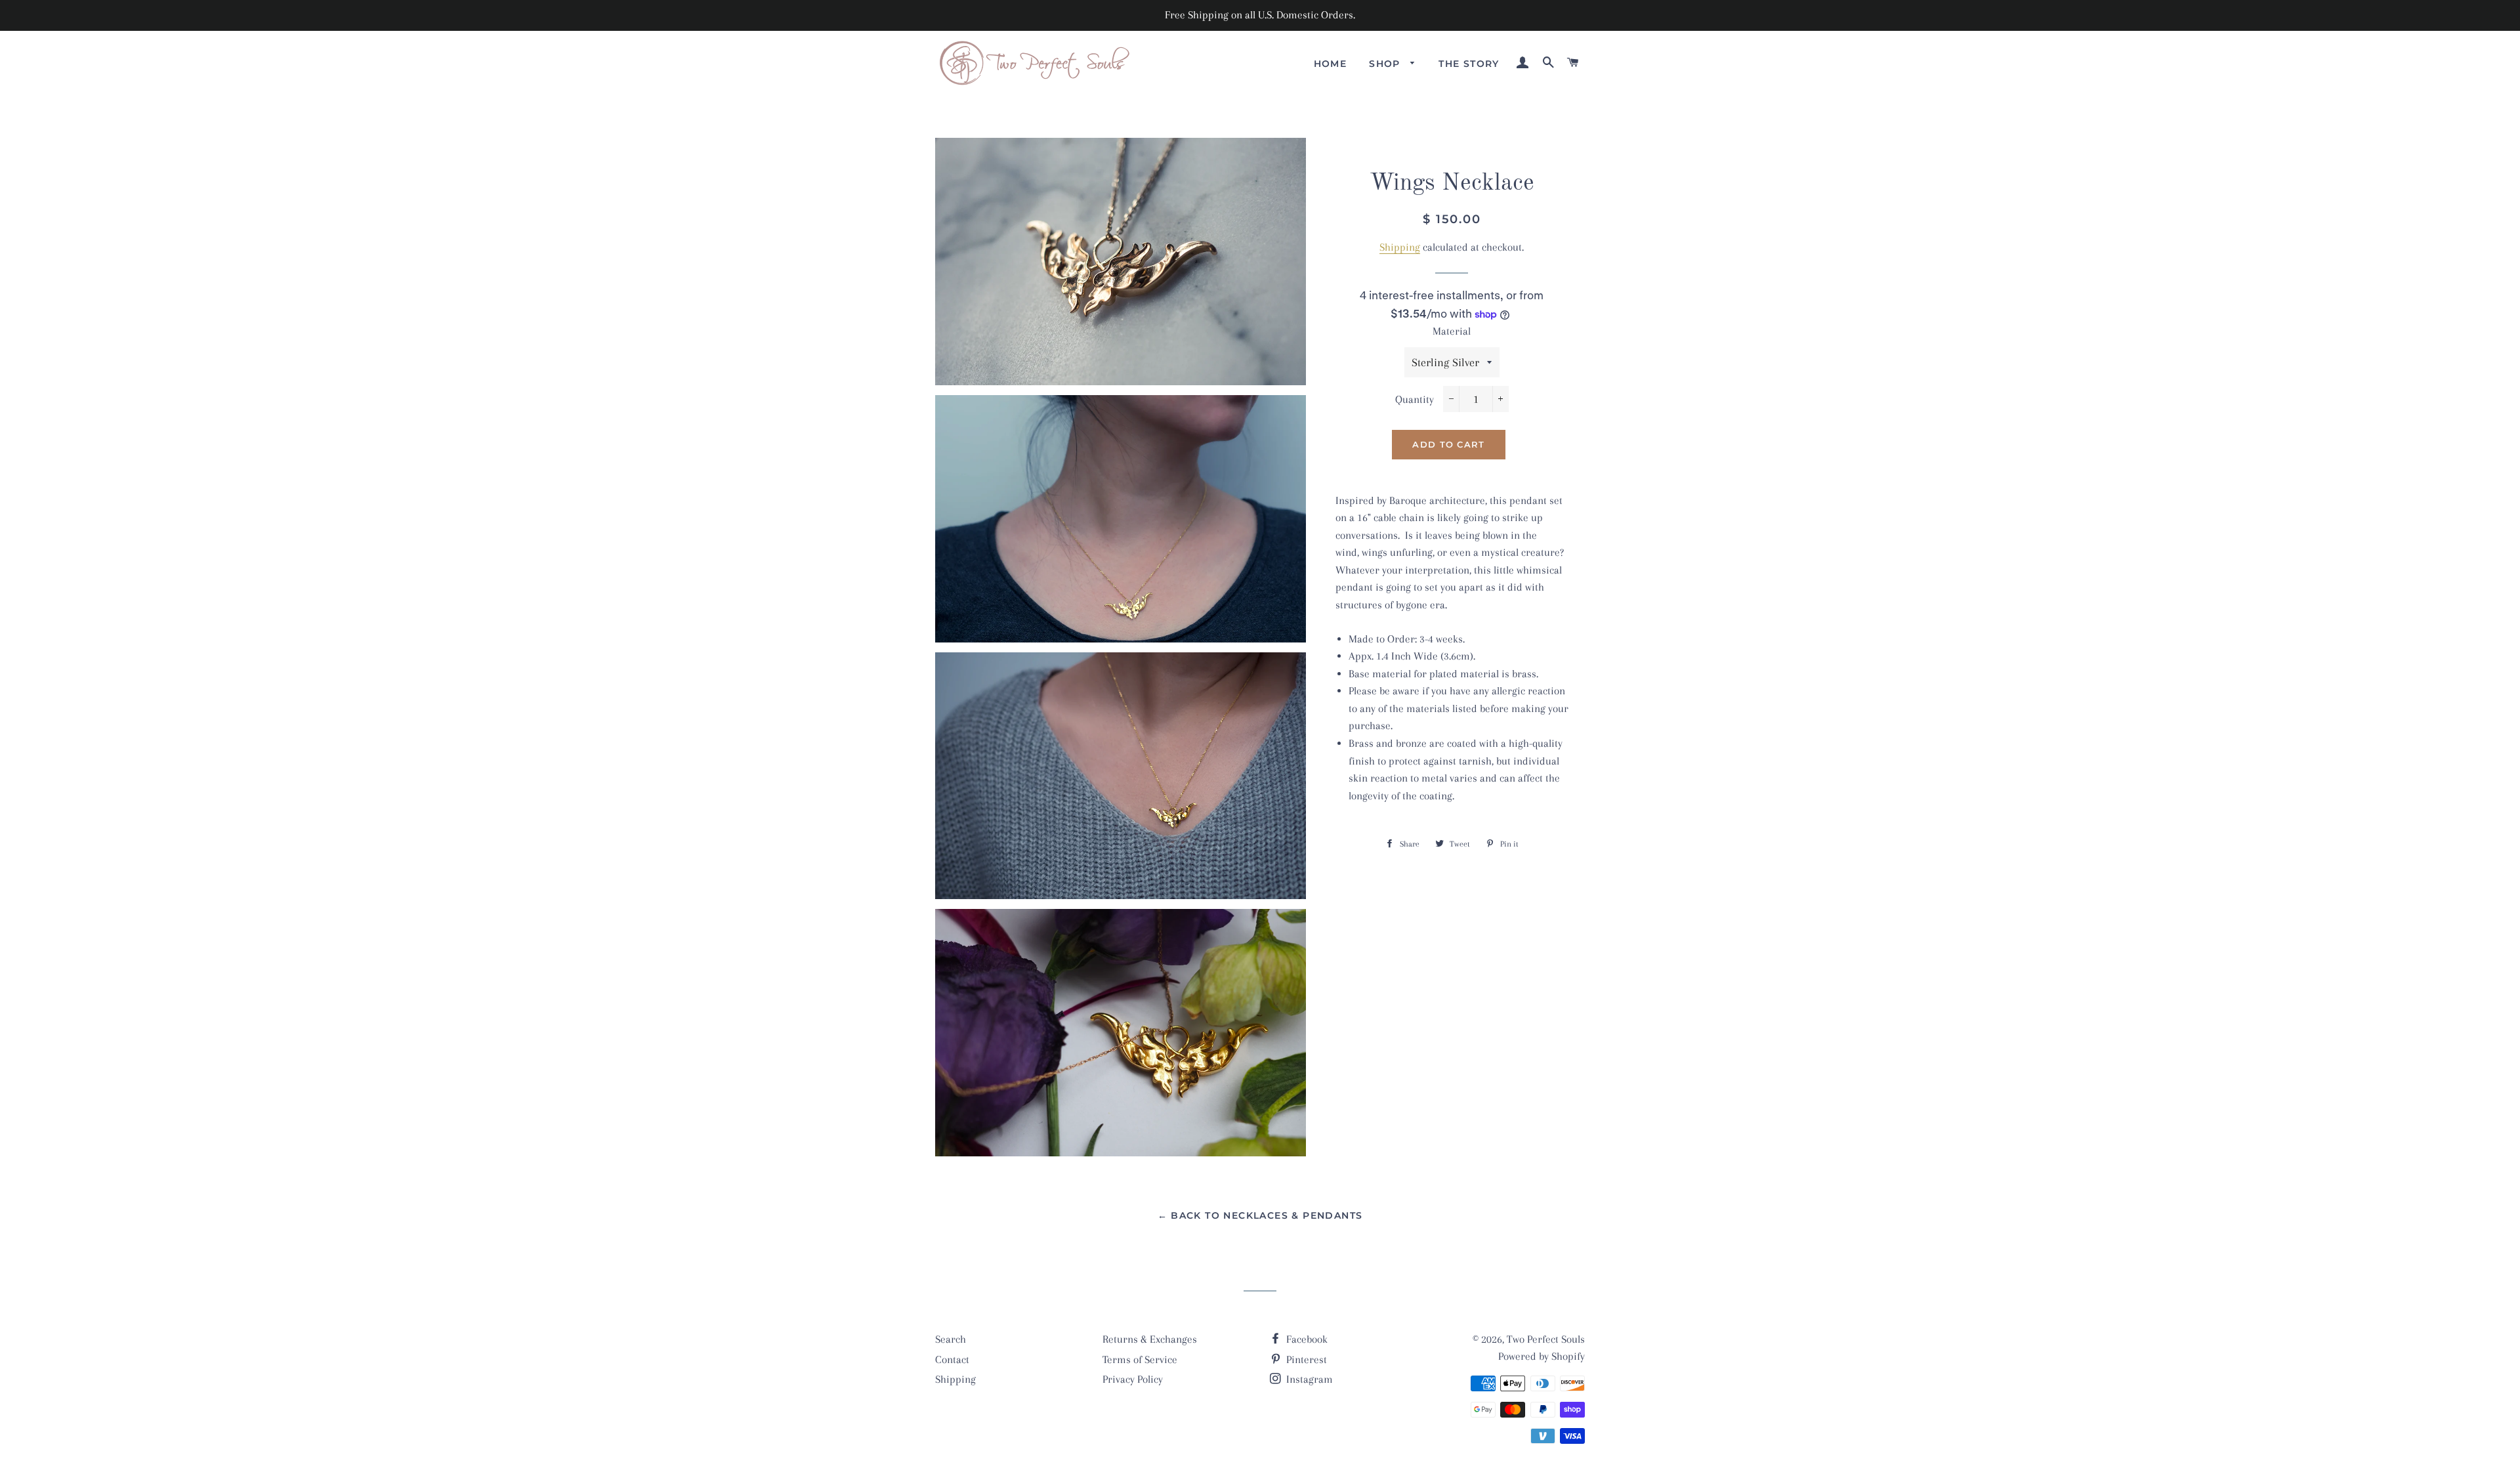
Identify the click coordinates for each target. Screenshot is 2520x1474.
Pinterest (1305, 1359)
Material (1452, 331)
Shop (1386, 64)
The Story (1469, 64)
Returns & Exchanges (1150, 1339)
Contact (952, 1359)
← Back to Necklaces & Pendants (1260, 1215)
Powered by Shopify (1542, 1356)
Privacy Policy (1133, 1379)
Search (951, 1339)
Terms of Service (1140, 1359)
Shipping (1400, 247)
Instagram (1308, 1379)
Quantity (1415, 399)
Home (1331, 64)
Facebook (1306, 1339)
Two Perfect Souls (1546, 1339)
